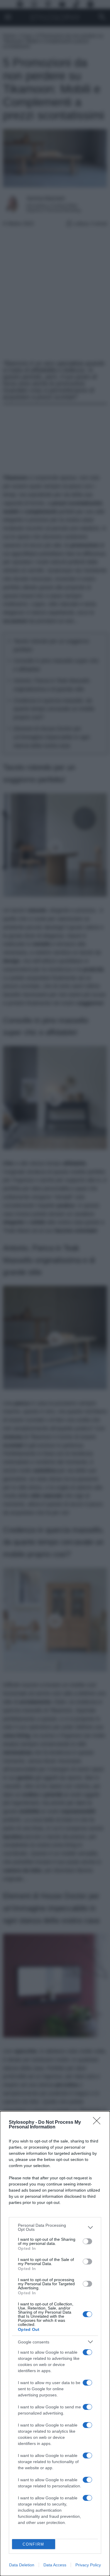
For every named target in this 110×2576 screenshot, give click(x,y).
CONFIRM (33, 2544)
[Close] (99, 2123)
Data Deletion (22, 2565)
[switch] (87, 2241)
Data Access (55, 2565)
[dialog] (55, 2344)
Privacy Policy (88, 2565)
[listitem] (55, 2227)
